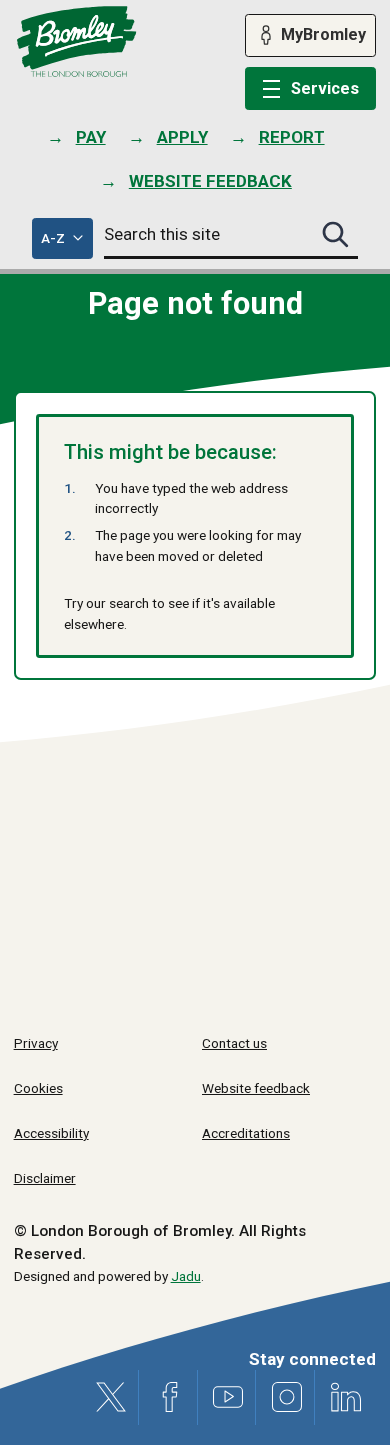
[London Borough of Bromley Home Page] (76, 42)
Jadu (186, 1276)
